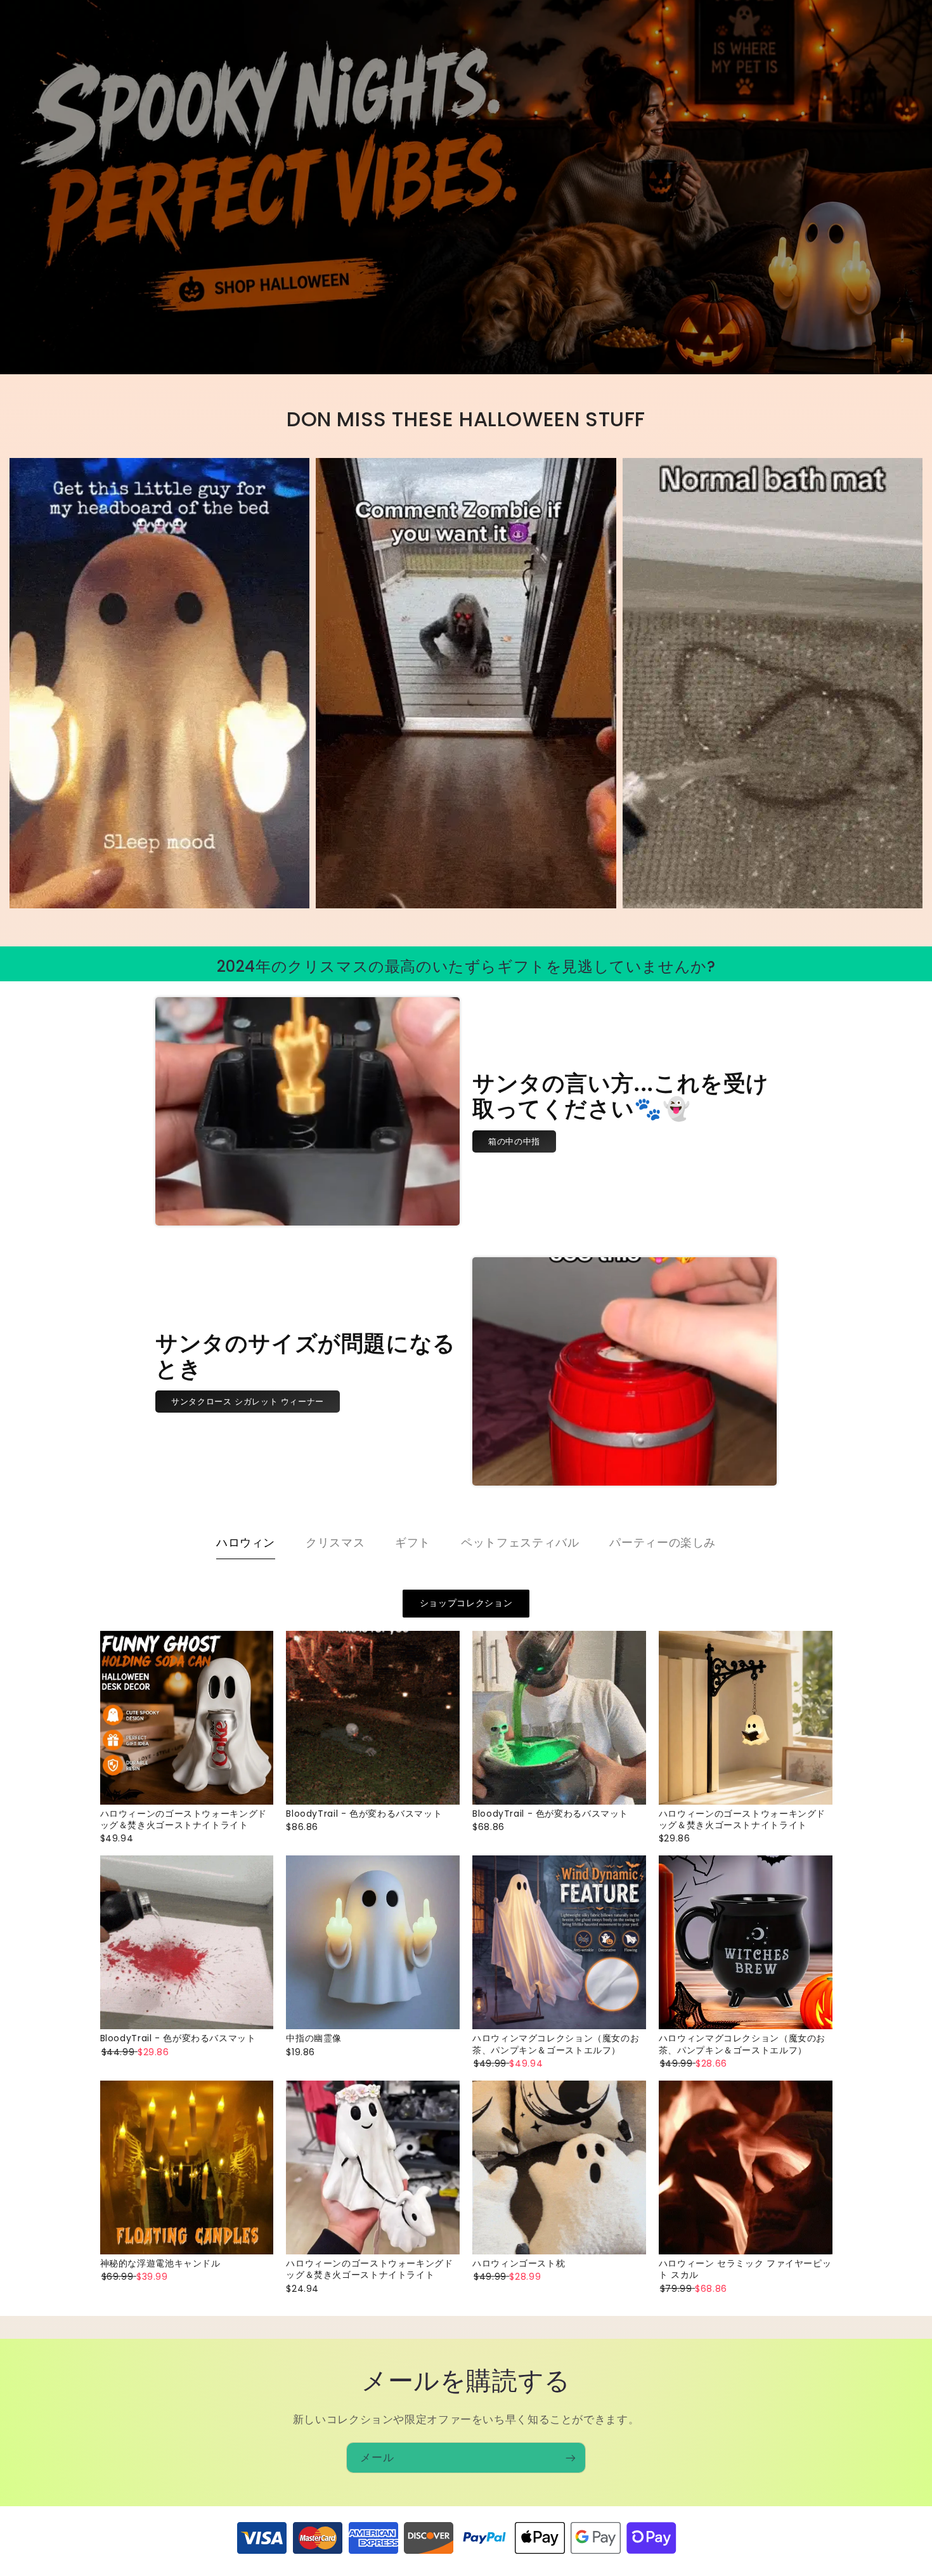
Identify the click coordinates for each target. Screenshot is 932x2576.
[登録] (571, 2458)
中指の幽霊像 (314, 2038)
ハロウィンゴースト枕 (519, 2263)
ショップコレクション (466, 1603)
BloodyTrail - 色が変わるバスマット (364, 1814)
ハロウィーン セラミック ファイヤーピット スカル (745, 2269)
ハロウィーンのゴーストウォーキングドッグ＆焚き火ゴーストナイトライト (184, 1819)
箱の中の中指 (514, 1141)
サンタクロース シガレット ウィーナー (248, 1401)
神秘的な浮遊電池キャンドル (160, 2263)
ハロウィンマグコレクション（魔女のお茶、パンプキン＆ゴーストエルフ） (556, 2044)
